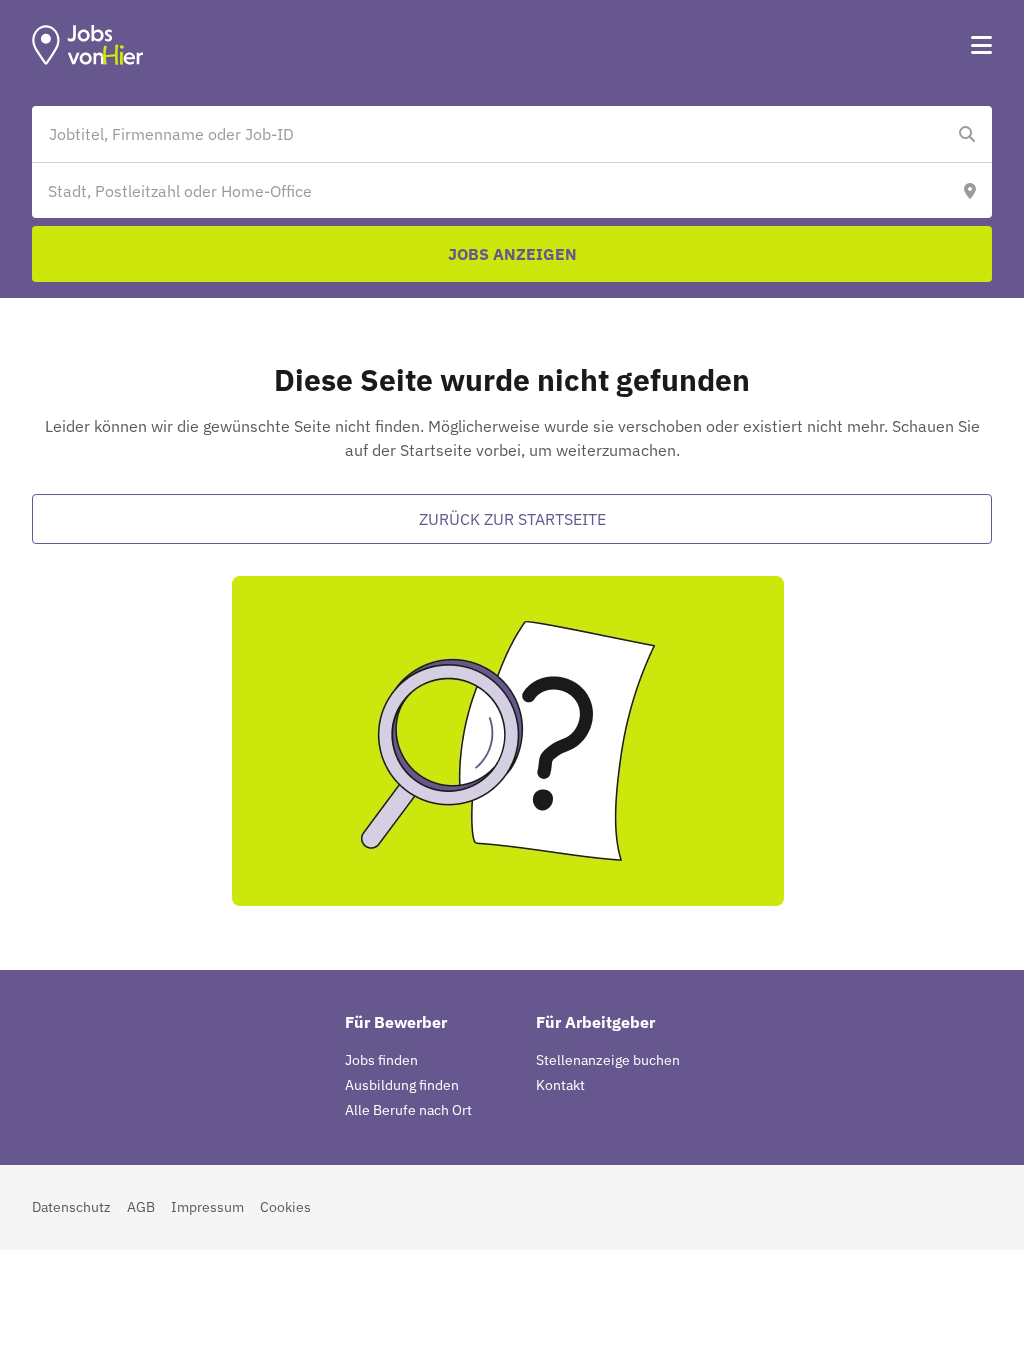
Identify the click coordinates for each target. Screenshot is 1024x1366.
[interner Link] (88, 45)
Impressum (207, 1207)
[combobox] (492, 134)
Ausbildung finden (402, 1085)
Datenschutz (71, 1207)
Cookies (285, 1207)
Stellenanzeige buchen (608, 1060)
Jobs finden (381, 1060)
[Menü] (981, 45)
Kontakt (560, 1085)
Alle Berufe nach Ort (408, 1110)
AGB (141, 1207)
